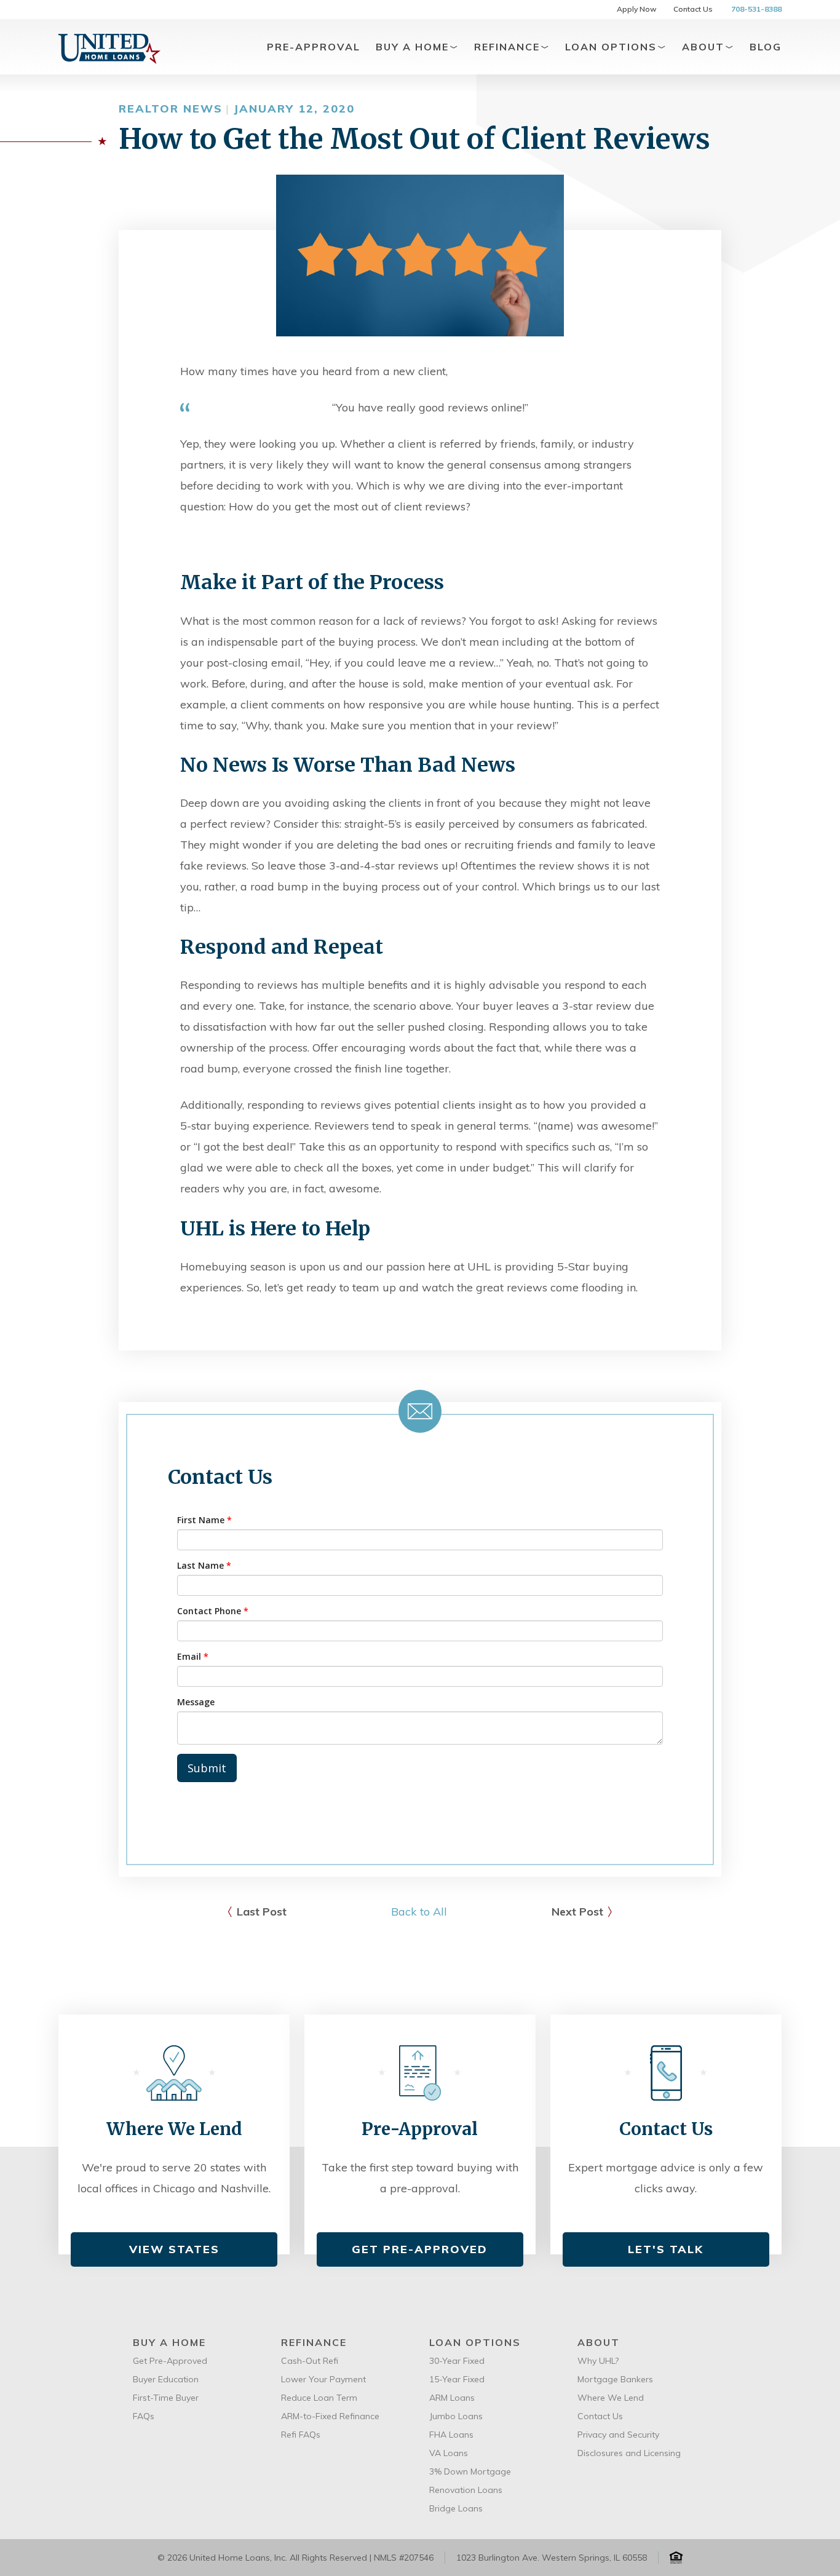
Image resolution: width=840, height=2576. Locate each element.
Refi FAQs (301, 2435)
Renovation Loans (466, 2490)
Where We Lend (611, 2398)
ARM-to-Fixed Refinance (330, 2416)
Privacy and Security (618, 2435)
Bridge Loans (456, 2508)
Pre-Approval (314, 47)
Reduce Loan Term (319, 2398)
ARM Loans (452, 2398)
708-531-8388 (756, 9)
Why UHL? (598, 2361)
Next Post (577, 1912)
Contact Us (693, 9)
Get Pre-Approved (420, 2249)
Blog (766, 47)
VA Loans (449, 2453)
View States (174, 2249)
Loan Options (613, 47)
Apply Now (637, 9)
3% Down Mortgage (470, 2471)
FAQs (144, 2416)
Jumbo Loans (456, 2416)
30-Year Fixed (457, 2361)
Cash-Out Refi (310, 2361)
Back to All (419, 1912)
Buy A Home (414, 47)
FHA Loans (451, 2435)
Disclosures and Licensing (629, 2453)
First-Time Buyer (166, 2398)
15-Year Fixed (457, 2379)
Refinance (509, 47)
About (705, 47)
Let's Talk (666, 2249)
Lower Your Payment (323, 2379)
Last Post (262, 1912)
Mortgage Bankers (615, 2379)
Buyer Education (166, 2379)
